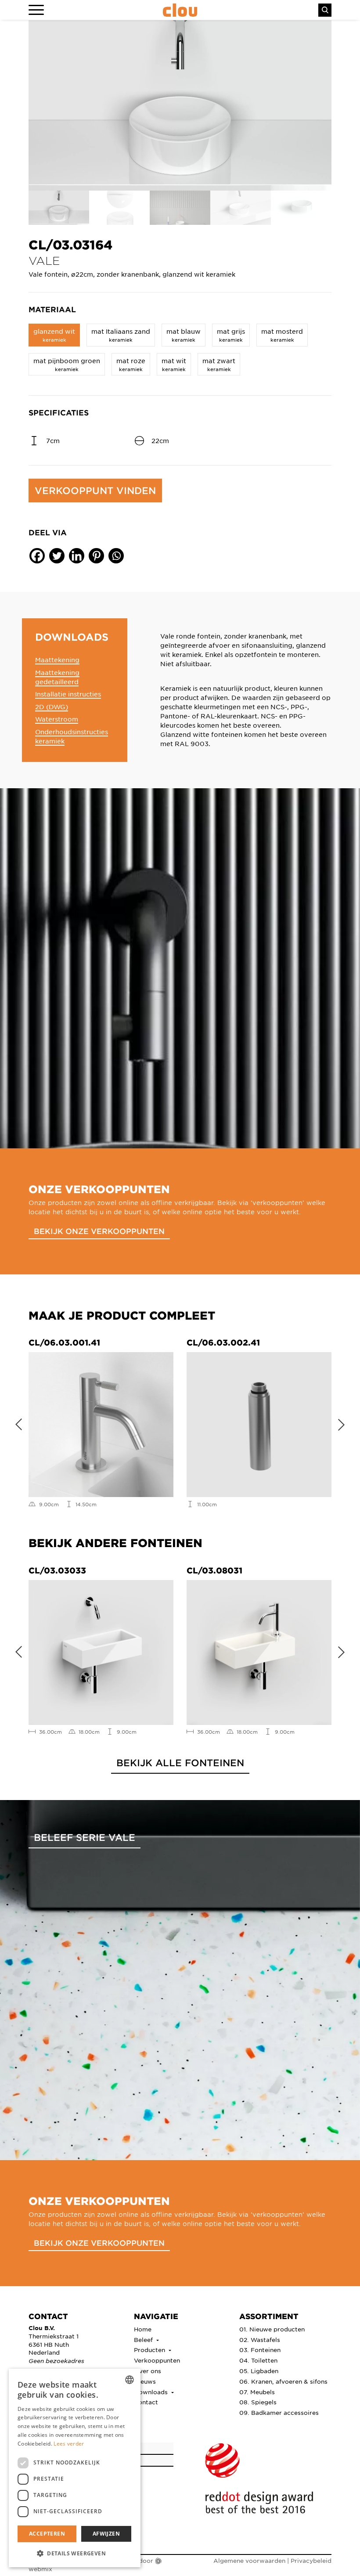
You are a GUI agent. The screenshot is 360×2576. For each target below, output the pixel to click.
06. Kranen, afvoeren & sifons (283, 2381)
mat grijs (231, 335)
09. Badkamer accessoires (279, 2412)
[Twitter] (57, 556)
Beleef (144, 2340)
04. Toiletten (258, 2360)
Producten (150, 2350)
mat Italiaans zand (121, 335)
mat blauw (184, 335)
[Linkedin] (77, 556)
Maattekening (57, 660)
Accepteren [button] (47, 2534)
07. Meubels (257, 2392)
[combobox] (130, 2380)
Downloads (152, 2392)
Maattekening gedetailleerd (57, 677)
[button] (75, 2553)
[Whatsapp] (116, 556)
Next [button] (345, 1423)
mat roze (131, 364)
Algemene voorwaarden (249, 2560)
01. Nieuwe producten (272, 2329)
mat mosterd (282, 335)
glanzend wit (54, 335)
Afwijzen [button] (106, 2534)
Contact (146, 2402)
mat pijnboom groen (67, 364)
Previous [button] (15, 1423)
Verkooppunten (157, 2360)
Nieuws (145, 2381)
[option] (180, 105)
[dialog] (75, 2468)
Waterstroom (57, 719)
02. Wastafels (260, 2340)
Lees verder (69, 2444)
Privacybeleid (311, 2560)
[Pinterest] (96, 556)
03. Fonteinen (260, 2350)
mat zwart (219, 364)
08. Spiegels (258, 2402)
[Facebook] (37, 556)
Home (143, 2329)
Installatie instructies (68, 694)
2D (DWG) (52, 707)
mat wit (174, 364)
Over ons (148, 2371)
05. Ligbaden (259, 2371)
